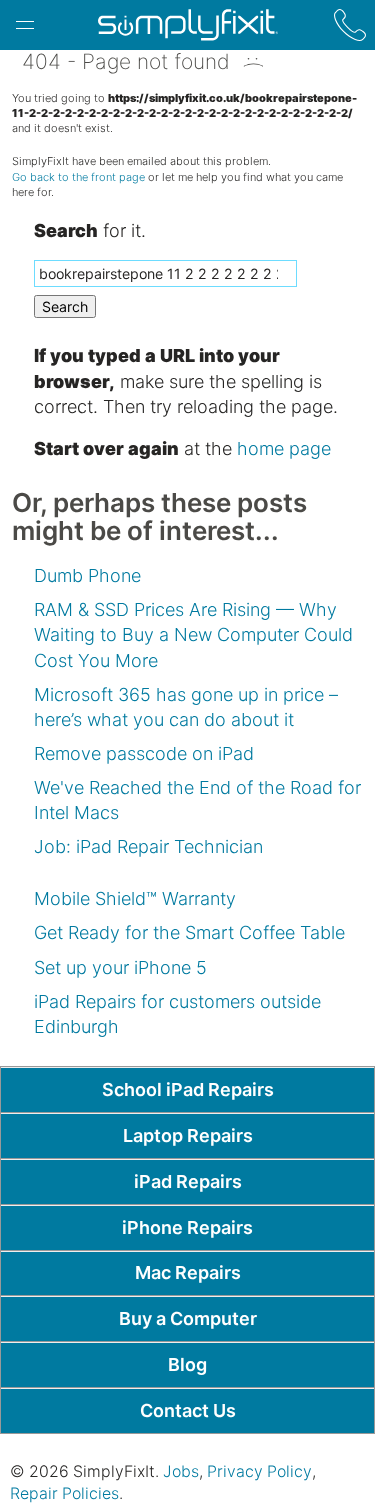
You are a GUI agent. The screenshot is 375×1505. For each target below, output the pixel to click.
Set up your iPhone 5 (120, 967)
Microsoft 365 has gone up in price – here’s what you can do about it (186, 707)
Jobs (181, 1471)
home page (284, 448)
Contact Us (188, 1410)
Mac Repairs (188, 1272)
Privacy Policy (259, 1471)
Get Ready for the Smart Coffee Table (189, 932)
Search (65, 306)
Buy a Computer (188, 1318)
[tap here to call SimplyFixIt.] (350, 25)
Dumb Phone (87, 575)
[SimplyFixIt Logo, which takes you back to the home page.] (187, 25)
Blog (187, 1364)
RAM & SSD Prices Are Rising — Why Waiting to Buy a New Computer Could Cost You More (193, 634)
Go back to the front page (78, 177)
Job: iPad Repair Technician (148, 846)
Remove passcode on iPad (144, 753)
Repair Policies (64, 1493)
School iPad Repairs (188, 1089)
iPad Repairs (188, 1181)
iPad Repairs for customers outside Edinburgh (177, 1014)
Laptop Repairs (188, 1135)
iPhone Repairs (187, 1227)
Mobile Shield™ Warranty (135, 898)
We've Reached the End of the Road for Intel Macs (197, 800)
